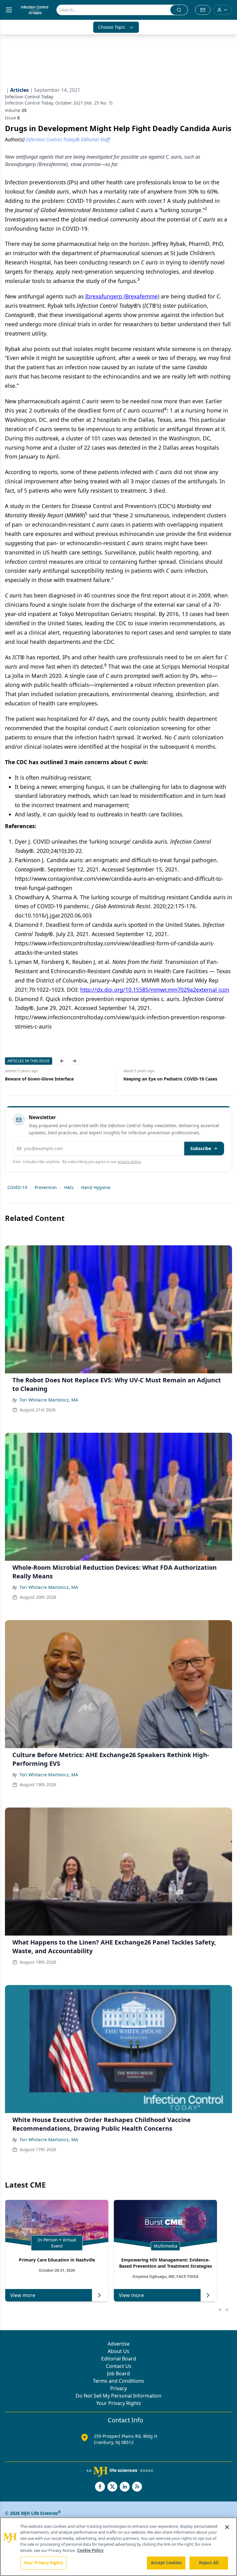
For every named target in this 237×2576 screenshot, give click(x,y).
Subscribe (201, 1148)
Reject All (209, 2563)
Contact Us (119, 2366)
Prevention (46, 1187)
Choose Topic (112, 27)
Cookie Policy (90, 2550)
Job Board (118, 2373)
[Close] (227, 2527)
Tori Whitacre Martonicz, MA (49, 1400)
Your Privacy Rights (119, 2403)
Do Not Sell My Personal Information (118, 2396)
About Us (118, 2351)
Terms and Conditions (118, 2381)
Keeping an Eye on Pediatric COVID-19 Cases (140, 1079)
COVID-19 (17, 1187)
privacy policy (129, 1162)
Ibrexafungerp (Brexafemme (121, 296)
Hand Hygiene (96, 1187)
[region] (118, 2547)
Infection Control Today (29, 97)
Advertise (119, 2344)
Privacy (118, 2388)
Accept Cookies (166, 2563)
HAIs (69, 1187)
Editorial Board (119, 2359)
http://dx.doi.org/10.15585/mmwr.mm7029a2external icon (155, 990)
